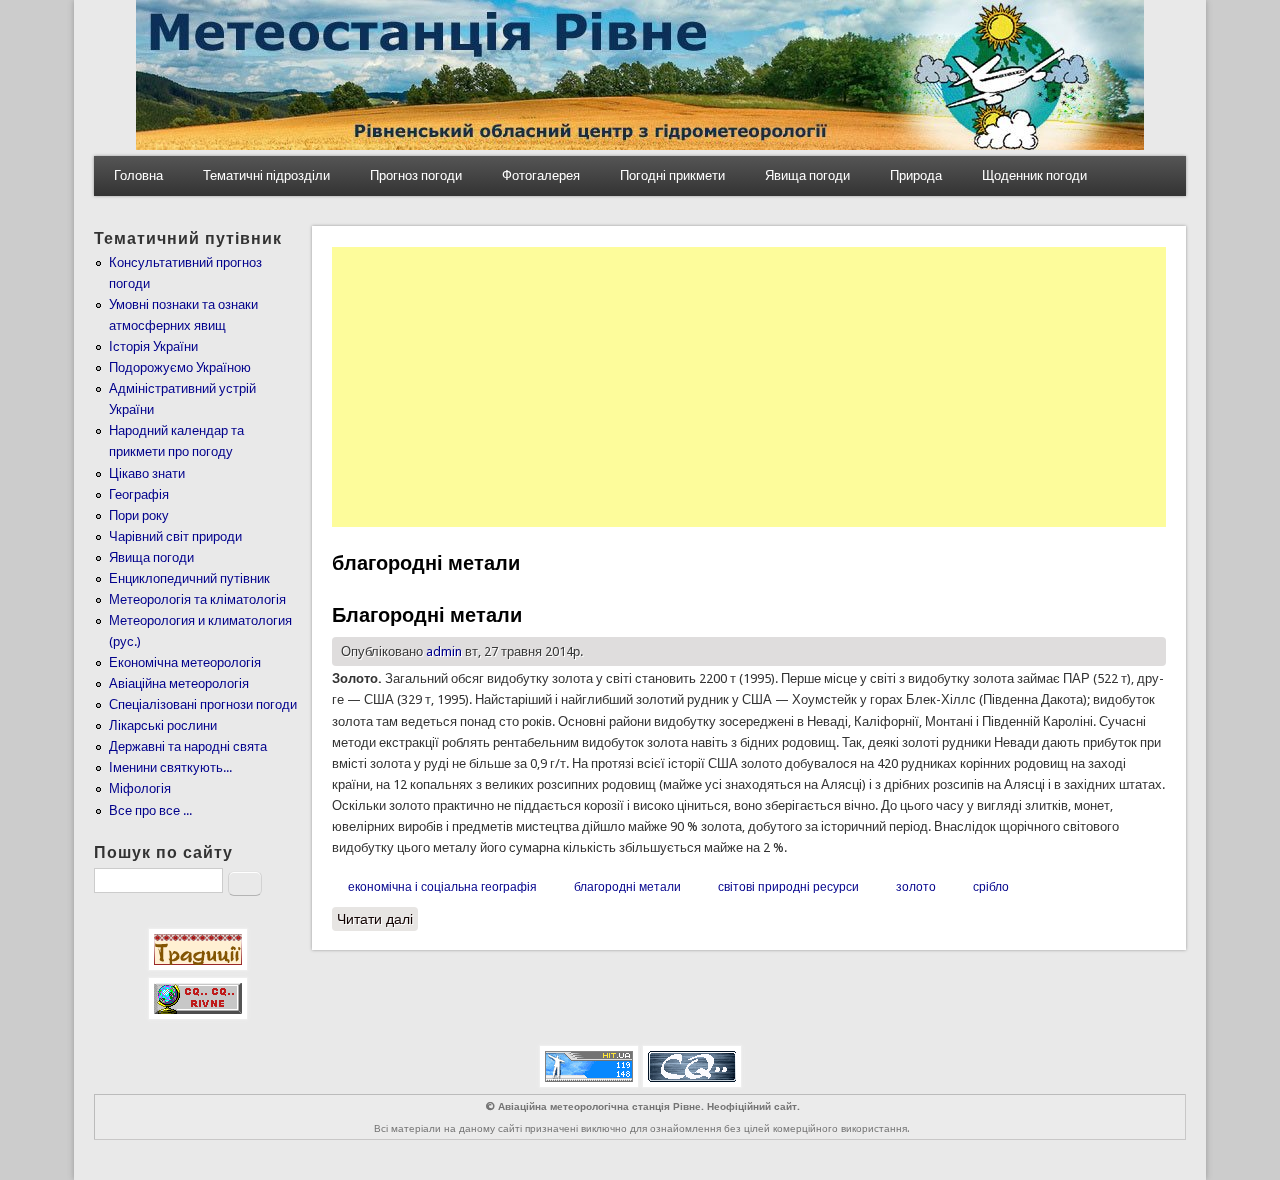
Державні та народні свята (188, 746)
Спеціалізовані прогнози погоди (203, 704)
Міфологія (140, 788)
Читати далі (377, 919)
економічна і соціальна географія (442, 887)
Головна (138, 175)
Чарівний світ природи (175, 536)
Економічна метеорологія (185, 662)
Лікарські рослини (163, 725)
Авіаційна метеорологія (179, 683)
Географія (139, 494)
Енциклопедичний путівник (189, 578)
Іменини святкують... (170, 767)
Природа (916, 175)
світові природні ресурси (788, 887)
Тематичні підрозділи (266, 175)
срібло (991, 887)
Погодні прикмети (672, 175)
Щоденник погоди (1034, 175)
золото (916, 887)
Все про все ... (150, 810)
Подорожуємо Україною (180, 367)
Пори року (139, 515)
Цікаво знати (147, 473)
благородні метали (627, 887)
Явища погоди (807, 175)
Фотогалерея (541, 175)
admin (444, 651)
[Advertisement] (749, 387)
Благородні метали (427, 615)
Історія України (153, 346)
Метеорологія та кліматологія (197, 599)
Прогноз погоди (416, 175)
